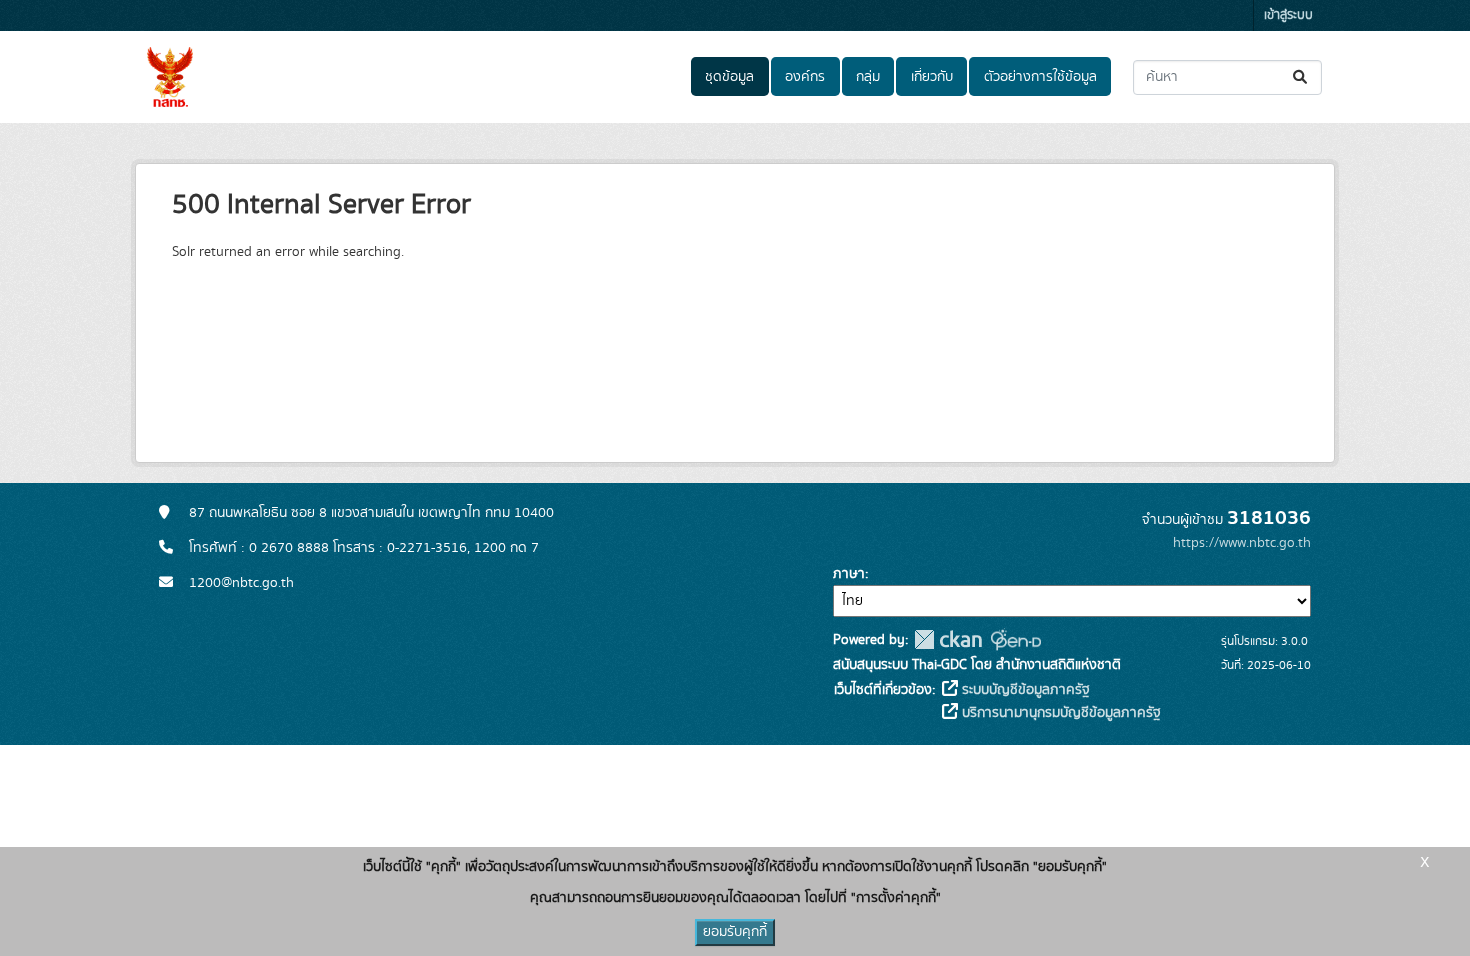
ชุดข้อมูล (729, 77)
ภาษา (849, 574)
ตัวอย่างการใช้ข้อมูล (1040, 77)
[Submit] (1301, 77)
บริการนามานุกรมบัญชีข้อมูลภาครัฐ (1059, 713)
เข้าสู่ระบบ (1288, 15)
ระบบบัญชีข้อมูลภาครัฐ (1024, 690)
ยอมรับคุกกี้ (735, 932)
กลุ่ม (868, 77)
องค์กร (805, 77)
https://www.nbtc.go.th (1242, 543)
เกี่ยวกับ (932, 77)
